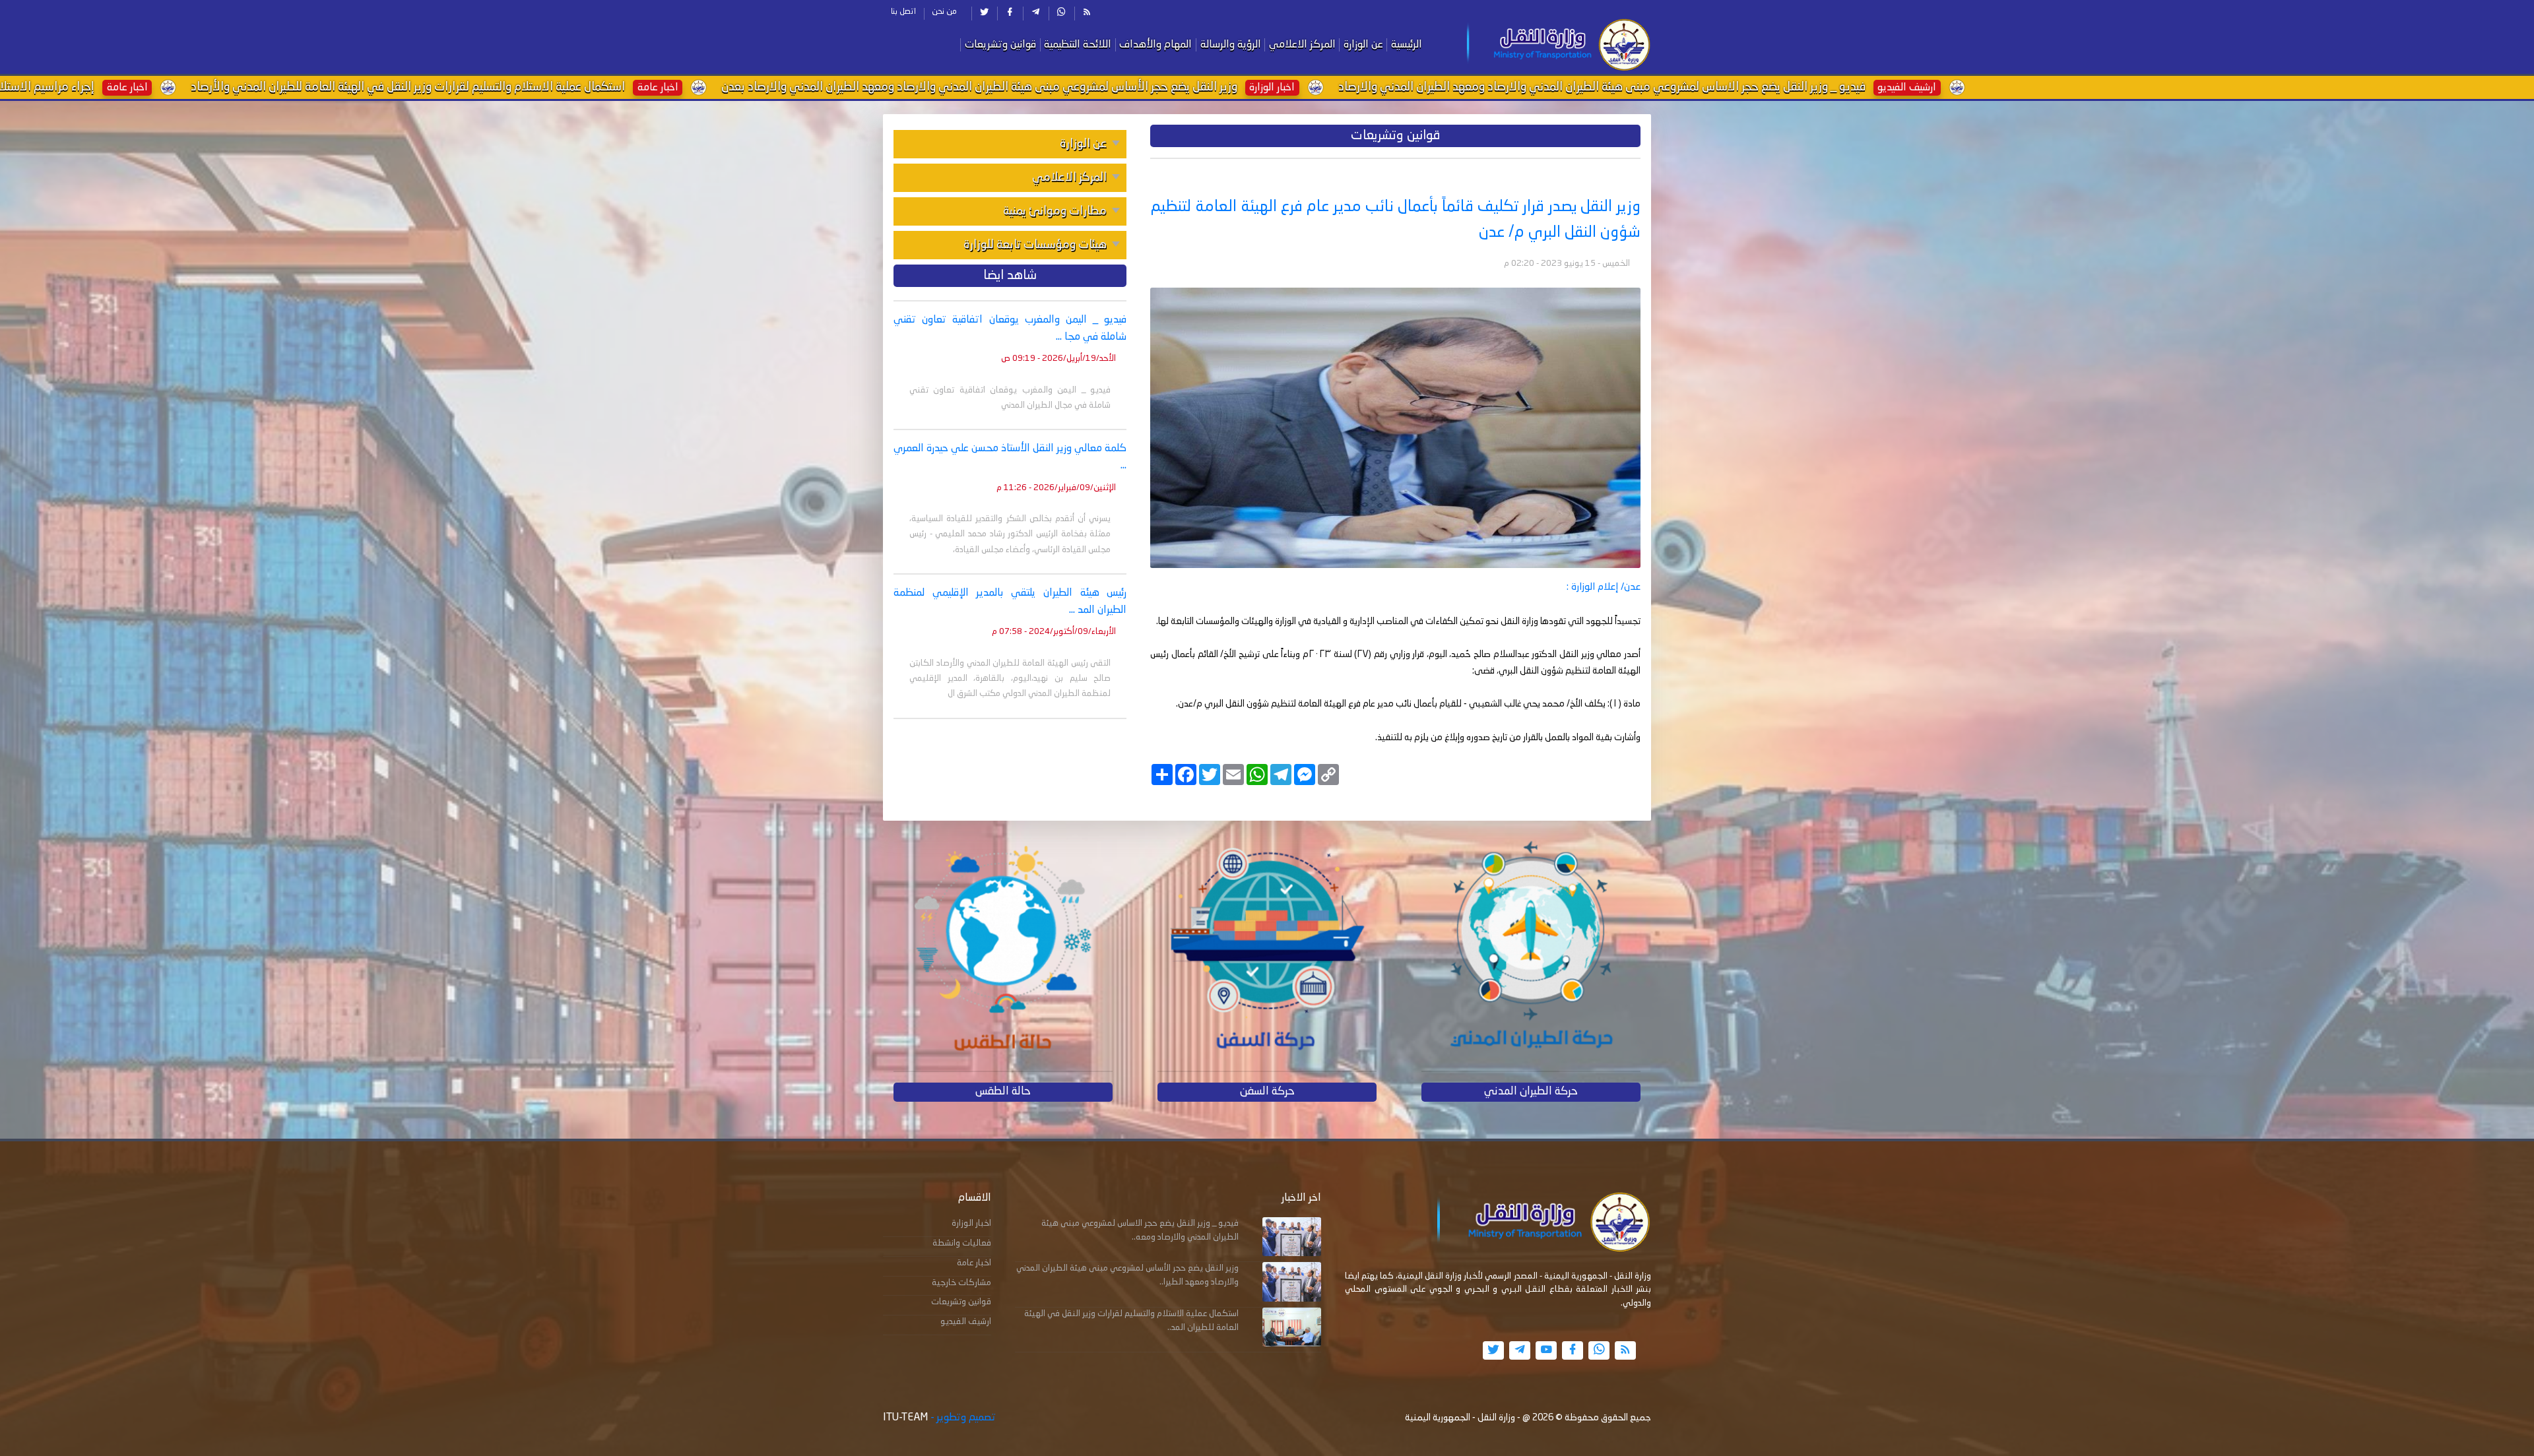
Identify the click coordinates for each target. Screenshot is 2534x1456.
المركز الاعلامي (1302, 45)
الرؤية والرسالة (1231, 45)
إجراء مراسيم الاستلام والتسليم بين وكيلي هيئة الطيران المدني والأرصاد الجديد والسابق (642, 87)
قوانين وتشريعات (1000, 45)
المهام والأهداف (1155, 45)
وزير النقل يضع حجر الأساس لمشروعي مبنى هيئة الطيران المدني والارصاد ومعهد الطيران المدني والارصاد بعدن (1730, 87)
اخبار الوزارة (971, 1223)
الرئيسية (1407, 45)
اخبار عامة (974, 1263)
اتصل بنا (903, 12)
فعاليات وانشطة (962, 1243)
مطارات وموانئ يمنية (1055, 211)
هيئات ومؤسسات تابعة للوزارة (1035, 245)
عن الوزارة (1363, 45)
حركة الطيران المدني (1531, 1092)
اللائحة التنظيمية (1078, 45)
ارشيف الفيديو (966, 1322)
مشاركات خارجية (961, 1283)
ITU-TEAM (905, 1418)
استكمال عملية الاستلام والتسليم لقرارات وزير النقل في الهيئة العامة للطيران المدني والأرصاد (1159, 87)
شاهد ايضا (1010, 276)
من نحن (944, 12)
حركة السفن (1267, 1092)
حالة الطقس (1003, 1092)
